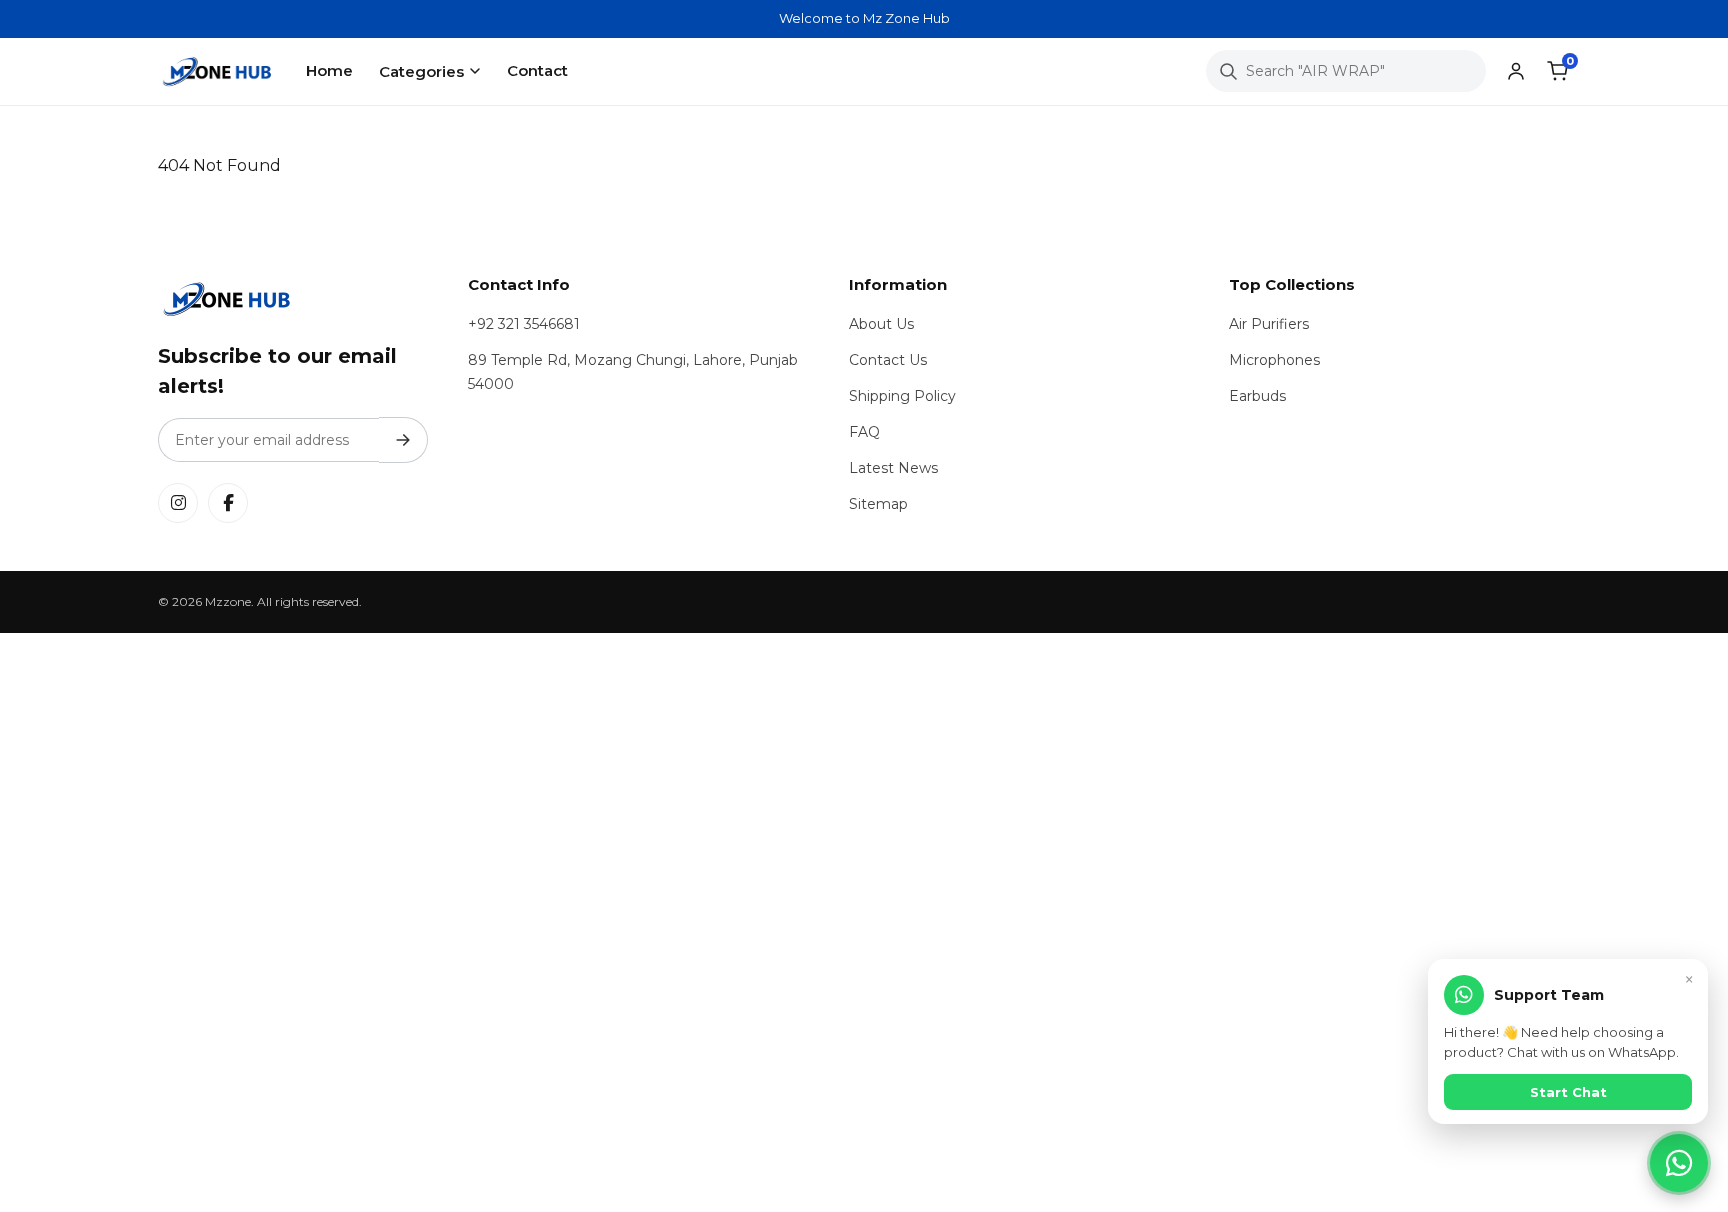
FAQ (864, 432)
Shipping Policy (902, 396)
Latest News (893, 468)
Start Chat (1568, 1092)
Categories (421, 71)
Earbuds (1257, 396)
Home (329, 70)
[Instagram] (178, 503)
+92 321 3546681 (524, 324)
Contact (537, 70)
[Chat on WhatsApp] (1679, 1163)
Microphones (1274, 360)
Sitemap (878, 504)
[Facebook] (228, 503)
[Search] (1228, 71)
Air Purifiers (1269, 324)
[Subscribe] (403, 440)
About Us (881, 324)
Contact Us (888, 360)
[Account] (1516, 71)
